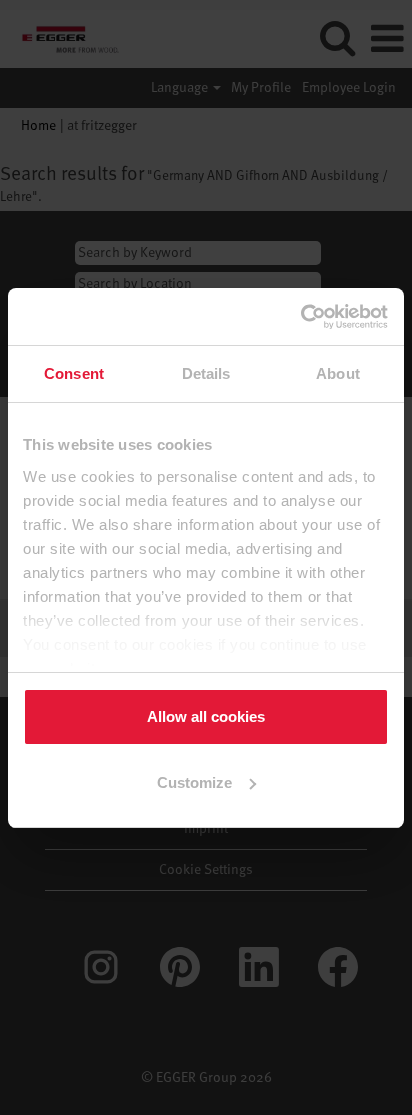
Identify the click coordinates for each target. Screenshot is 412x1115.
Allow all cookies (206, 716)
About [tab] (338, 373)
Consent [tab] (74, 373)
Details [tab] (206, 373)
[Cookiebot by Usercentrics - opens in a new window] (301, 317)
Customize (194, 782)
